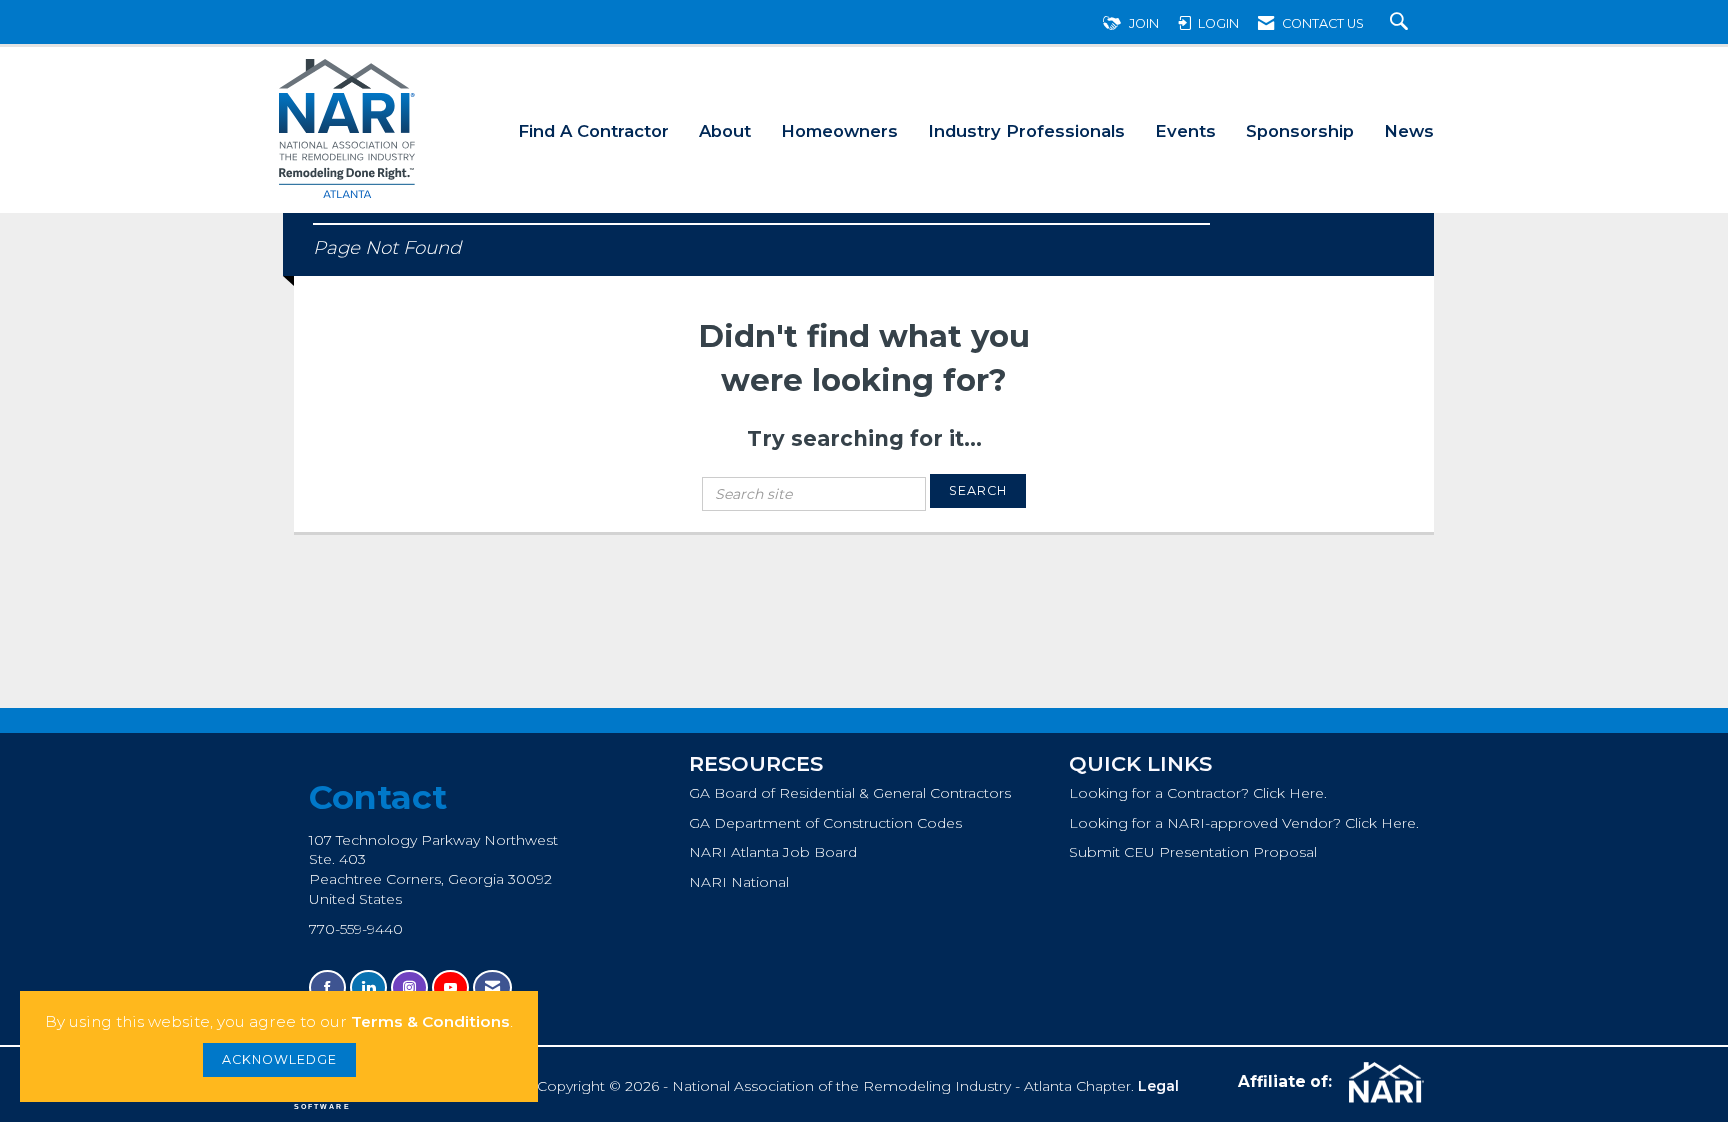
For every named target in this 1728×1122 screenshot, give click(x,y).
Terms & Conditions (430, 1021)
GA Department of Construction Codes (825, 823)
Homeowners (839, 131)
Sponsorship (1300, 131)
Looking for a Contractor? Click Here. (1198, 793)
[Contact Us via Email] (492, 987)
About (725, 131)
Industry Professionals (1026, 131)
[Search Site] (1401, 23)
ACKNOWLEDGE (279, 1059)
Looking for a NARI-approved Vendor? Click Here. (1244, 823)
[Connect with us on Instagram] (409, 987)
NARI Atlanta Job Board (773, 852)
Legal (1158, 1086)
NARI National (739, 882)
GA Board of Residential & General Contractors (850, 793)
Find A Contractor (593, 131)
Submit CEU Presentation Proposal (1193, 852)
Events (1185, 131)
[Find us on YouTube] (450, 987)
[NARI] (1384, 1083)
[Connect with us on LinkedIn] (368, 987)
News (1409, 131)
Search (978, 490)
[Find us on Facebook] (327, 987)
